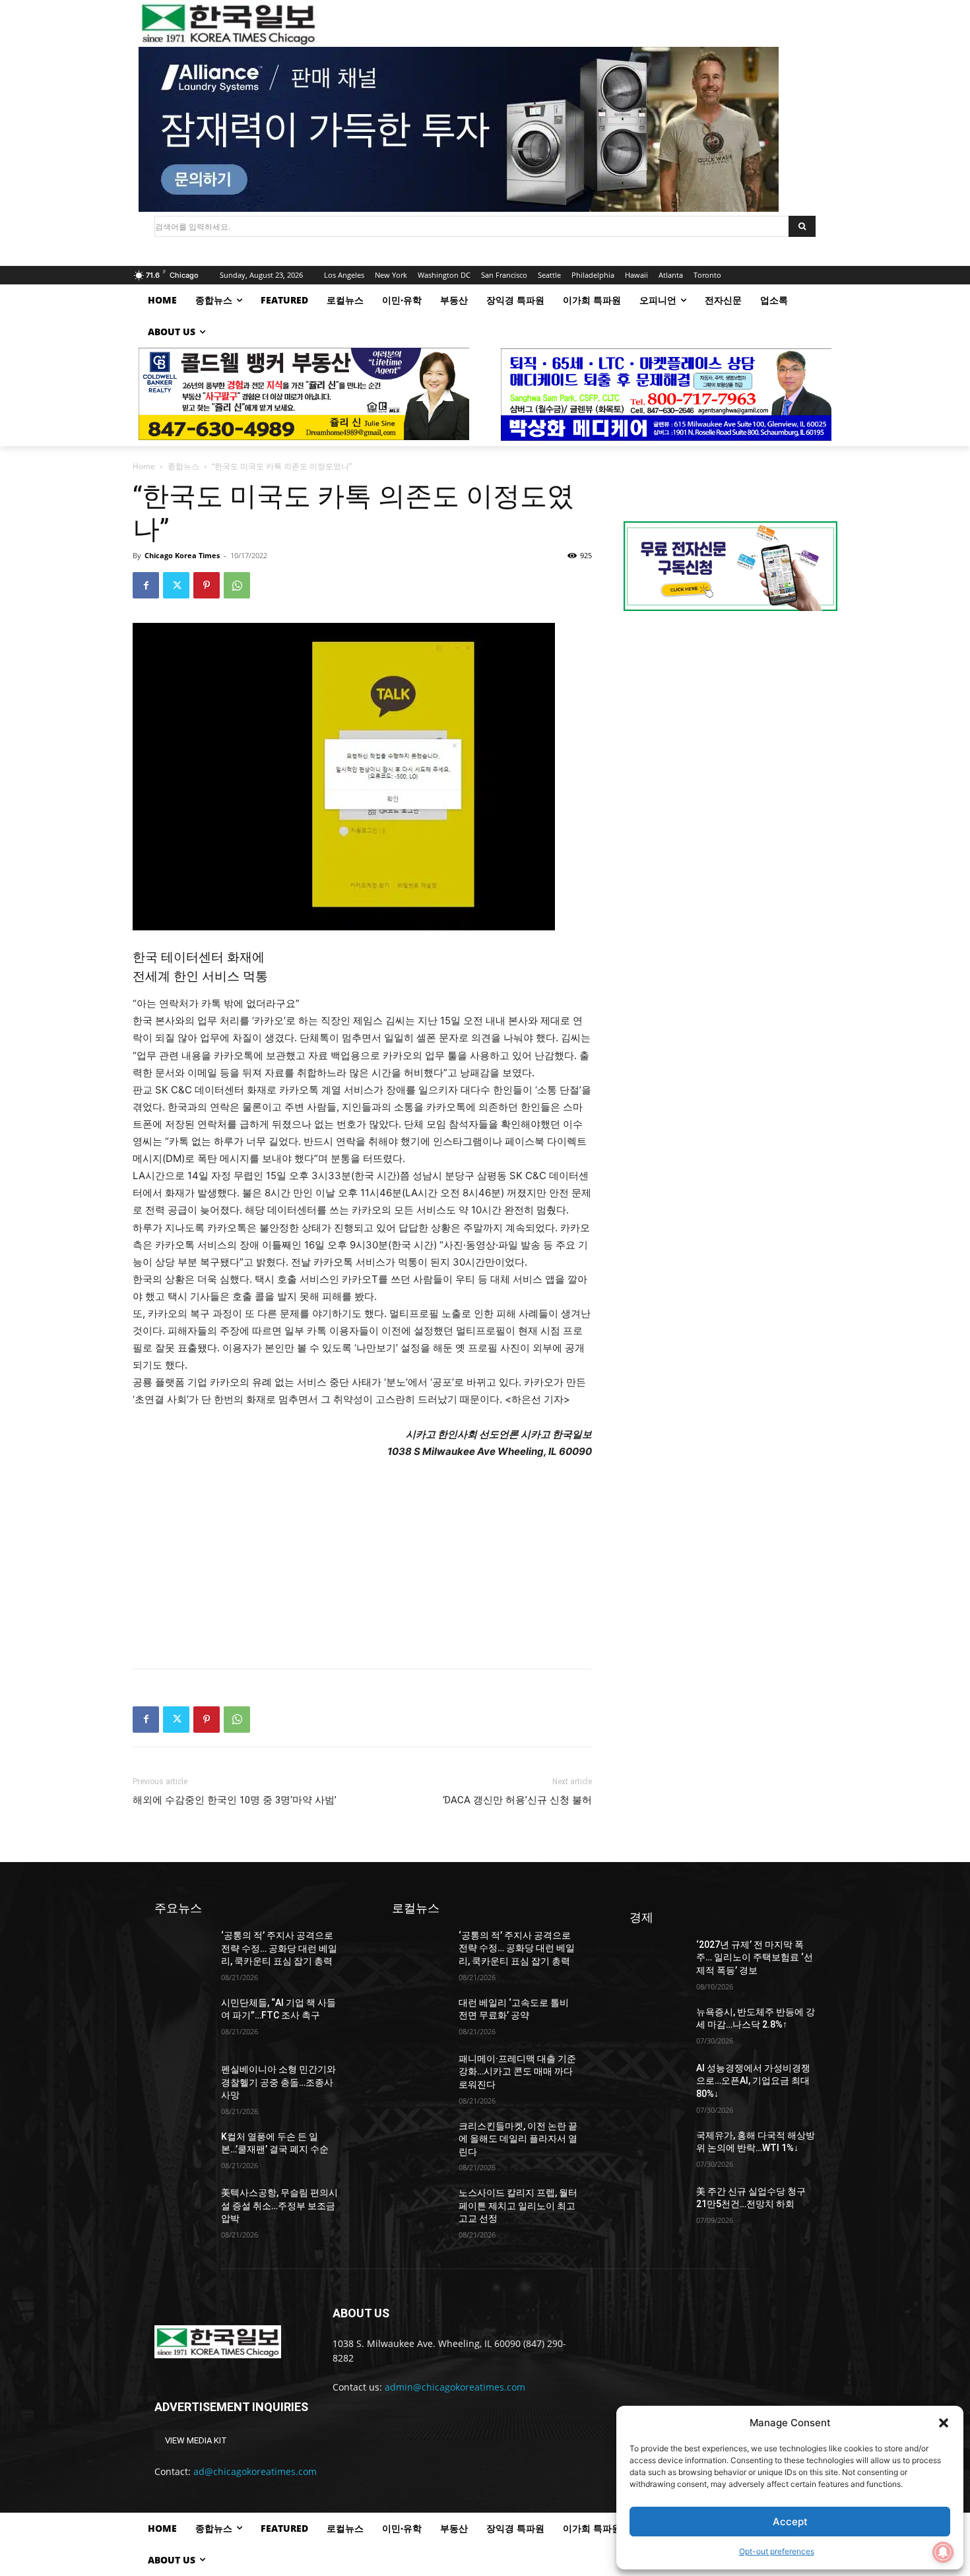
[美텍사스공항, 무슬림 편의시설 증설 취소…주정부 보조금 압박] (182, 2206)
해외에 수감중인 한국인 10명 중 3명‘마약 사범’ (235, 1800)
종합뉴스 (183, 466)
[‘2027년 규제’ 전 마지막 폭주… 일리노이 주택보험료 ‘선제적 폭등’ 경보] (658, 1958)
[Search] (802, 226)
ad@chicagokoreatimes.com (255, 2471)
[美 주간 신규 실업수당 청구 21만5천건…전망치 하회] (658, 2205)
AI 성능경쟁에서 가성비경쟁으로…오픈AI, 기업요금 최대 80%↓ (753, 2081)
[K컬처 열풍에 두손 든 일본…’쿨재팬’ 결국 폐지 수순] (182, 2150)
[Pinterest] (207, 585)
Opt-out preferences (777, 2551)
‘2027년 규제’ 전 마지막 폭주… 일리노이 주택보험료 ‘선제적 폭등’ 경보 (755, 1957)
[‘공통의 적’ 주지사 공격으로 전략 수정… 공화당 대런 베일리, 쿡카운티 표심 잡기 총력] (182, 1949)
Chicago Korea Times (182, 555)
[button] (944, 2423)
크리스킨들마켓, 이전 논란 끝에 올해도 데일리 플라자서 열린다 (518, 2139)
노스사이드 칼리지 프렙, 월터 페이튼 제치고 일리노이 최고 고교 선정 (518, 2206)
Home (144, 466)
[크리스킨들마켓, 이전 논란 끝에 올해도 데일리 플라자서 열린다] (420, 2140)
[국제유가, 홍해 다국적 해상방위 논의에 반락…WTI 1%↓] (658, 2149)
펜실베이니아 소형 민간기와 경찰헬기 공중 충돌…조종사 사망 (278, 2082)
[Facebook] (146, 585)
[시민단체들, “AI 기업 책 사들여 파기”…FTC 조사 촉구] (182, 2016)
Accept (790, 2522)
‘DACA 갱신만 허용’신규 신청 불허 (517, 1800)
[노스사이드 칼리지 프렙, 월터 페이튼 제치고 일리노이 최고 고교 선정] (420, 2206)
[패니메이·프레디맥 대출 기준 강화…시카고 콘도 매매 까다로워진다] (420, 2072)
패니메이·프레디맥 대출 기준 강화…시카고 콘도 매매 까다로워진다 (517, 2072)
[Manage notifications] (943, 2552)
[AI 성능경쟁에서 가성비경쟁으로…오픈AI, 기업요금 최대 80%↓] (658, 2081)
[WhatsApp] (237, 585)
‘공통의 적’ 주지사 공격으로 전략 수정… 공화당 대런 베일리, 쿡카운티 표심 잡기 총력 (279, 1948)
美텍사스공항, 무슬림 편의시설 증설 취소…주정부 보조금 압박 (279, 2206)
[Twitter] (176, 585)
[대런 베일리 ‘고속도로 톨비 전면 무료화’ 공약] (420, 2016)
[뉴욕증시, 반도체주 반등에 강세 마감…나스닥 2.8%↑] (658, 2025)
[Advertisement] (232, 1566)
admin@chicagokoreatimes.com (455, 2387)
